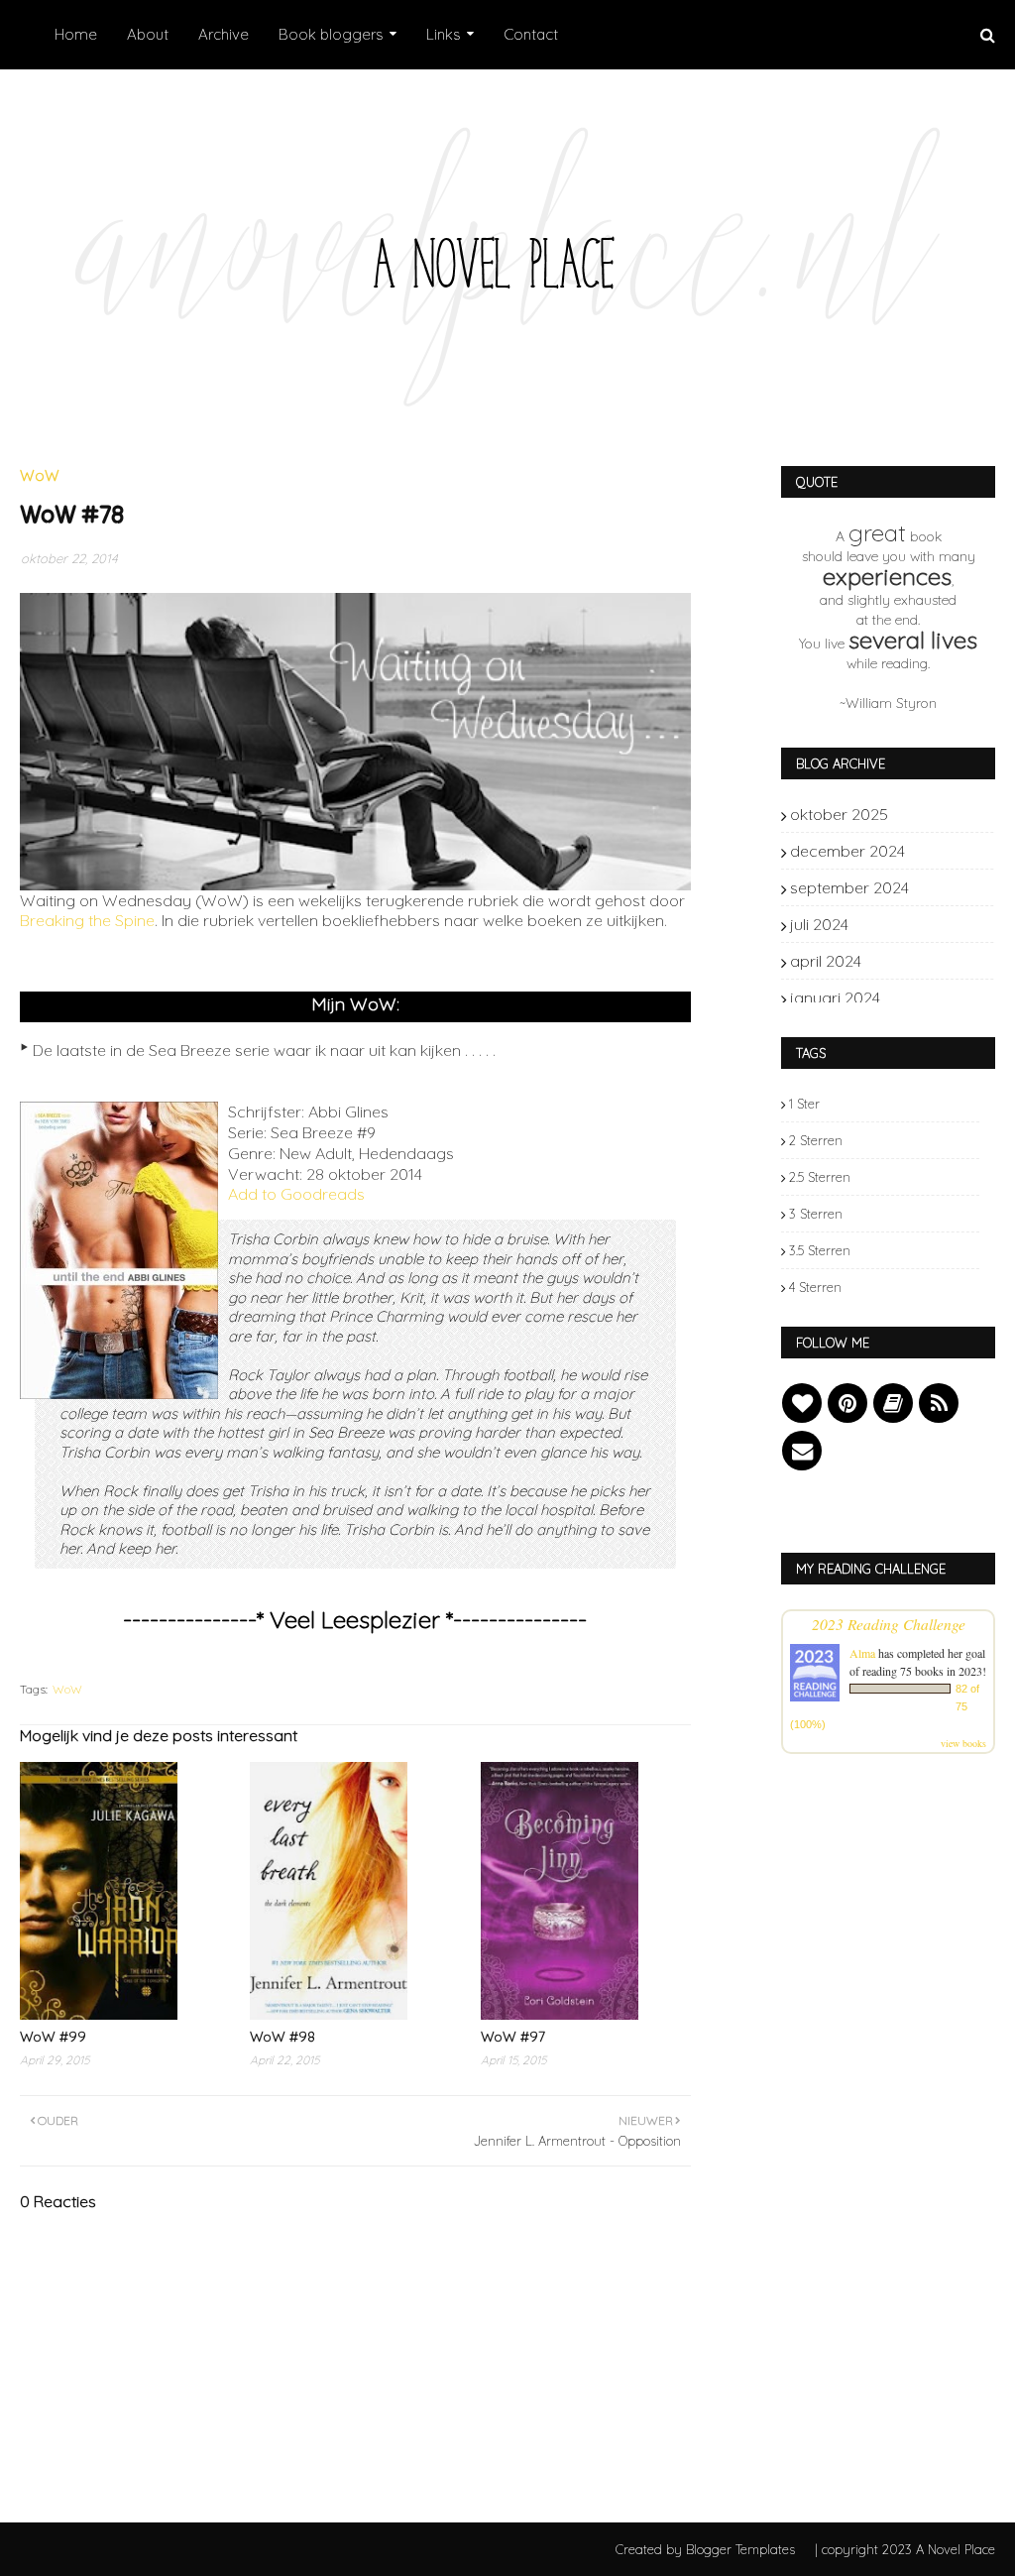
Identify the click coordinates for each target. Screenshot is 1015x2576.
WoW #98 (282, 2037)
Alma (862, 1653)
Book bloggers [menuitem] (331, 34)
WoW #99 (53, 2037)
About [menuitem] (148, 34)
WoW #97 (513, 2037)
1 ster (804, 1104)
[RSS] (939, 1403)
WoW (67, 1689)
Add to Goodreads (296, 1194)
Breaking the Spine (87, 920)
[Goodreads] (893, 1403)
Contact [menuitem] (531, 34)
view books (963, 1743)
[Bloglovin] (802, 1403)
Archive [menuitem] (224, 34)
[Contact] (802, 1451)
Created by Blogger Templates (705, 2549)
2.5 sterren (820, 1177)
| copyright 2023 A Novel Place (905, 2549)
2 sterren (816, 1140)
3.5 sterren (820, 1250)
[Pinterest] (847, 1403)
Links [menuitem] (444, 34)
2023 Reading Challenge (889, 1624)
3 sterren (816, 1214)
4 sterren (815, 1287)
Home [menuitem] (76, 34)
